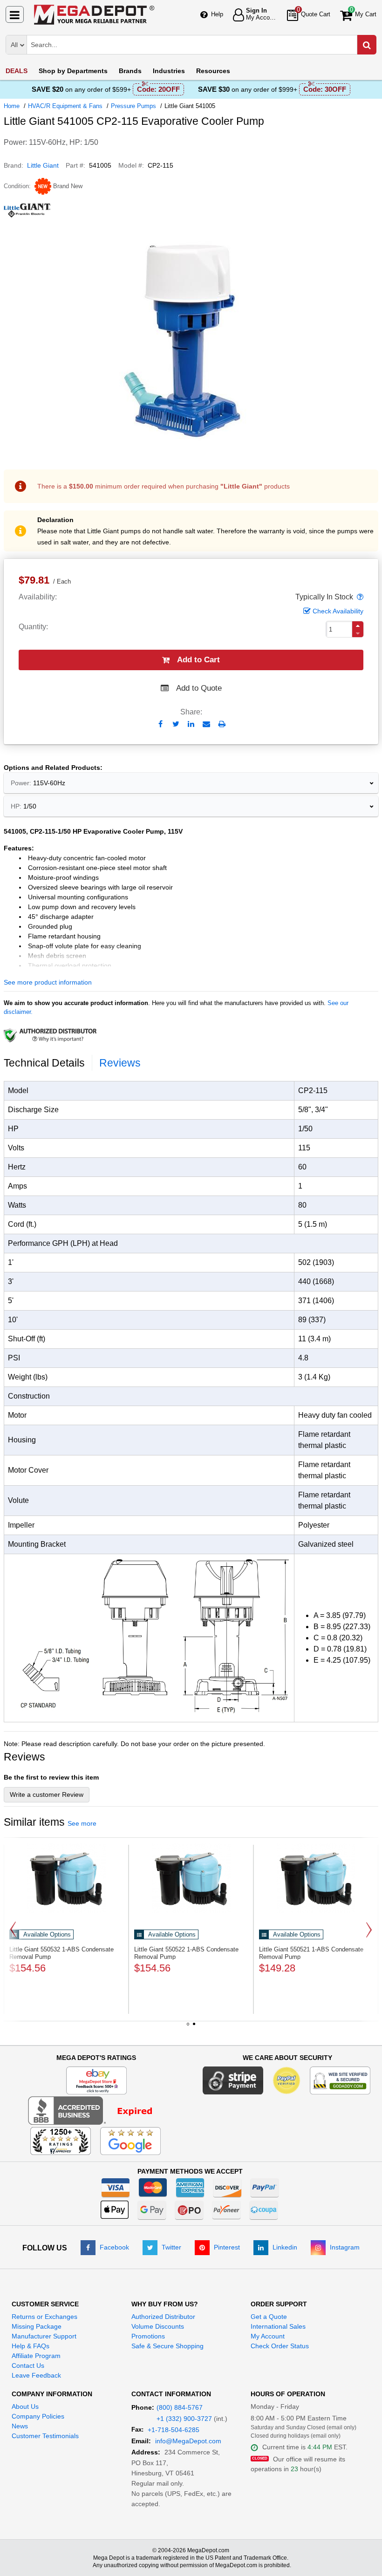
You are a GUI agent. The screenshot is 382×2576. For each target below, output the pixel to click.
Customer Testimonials (45, 2436)
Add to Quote (199, 688)
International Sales (278, 2326)
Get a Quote (269, 2317)
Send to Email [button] (207, 725)
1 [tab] (188, 2027)
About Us (25, 2406)
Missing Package (37, 2326)
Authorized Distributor (163, 2317)
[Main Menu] (15, 14)
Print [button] (222, 724)
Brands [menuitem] (130, 71)
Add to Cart (198, 660)
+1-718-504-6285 (174, 2430)
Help (217, 14)
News (20, 2426)
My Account (268, 2336)
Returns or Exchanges (44, 2317)
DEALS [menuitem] (17, 71)
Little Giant (43, 165)
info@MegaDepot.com (188, 2441)
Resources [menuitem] (213, 71)
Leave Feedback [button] (36, 2375)
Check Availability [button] (338, 611)
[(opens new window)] (96, 2110)
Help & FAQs (31, 2346)
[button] (359, 597)
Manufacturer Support (44, 2336)
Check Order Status (280, 2346)
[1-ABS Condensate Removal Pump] (66, 1878)
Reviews (120, 1063)
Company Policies (38, 2416)
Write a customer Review (47, 1794)
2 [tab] (194, 2027)
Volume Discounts (158, 2326)
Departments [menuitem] (73, 71)
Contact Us (28, 2365)
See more (82, 1823)
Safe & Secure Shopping (167, 2346)
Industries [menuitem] (169, 71)
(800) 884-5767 (180, 2407)
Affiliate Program (36, 2356)
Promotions (148, 2336)
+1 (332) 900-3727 (184, 2419)
